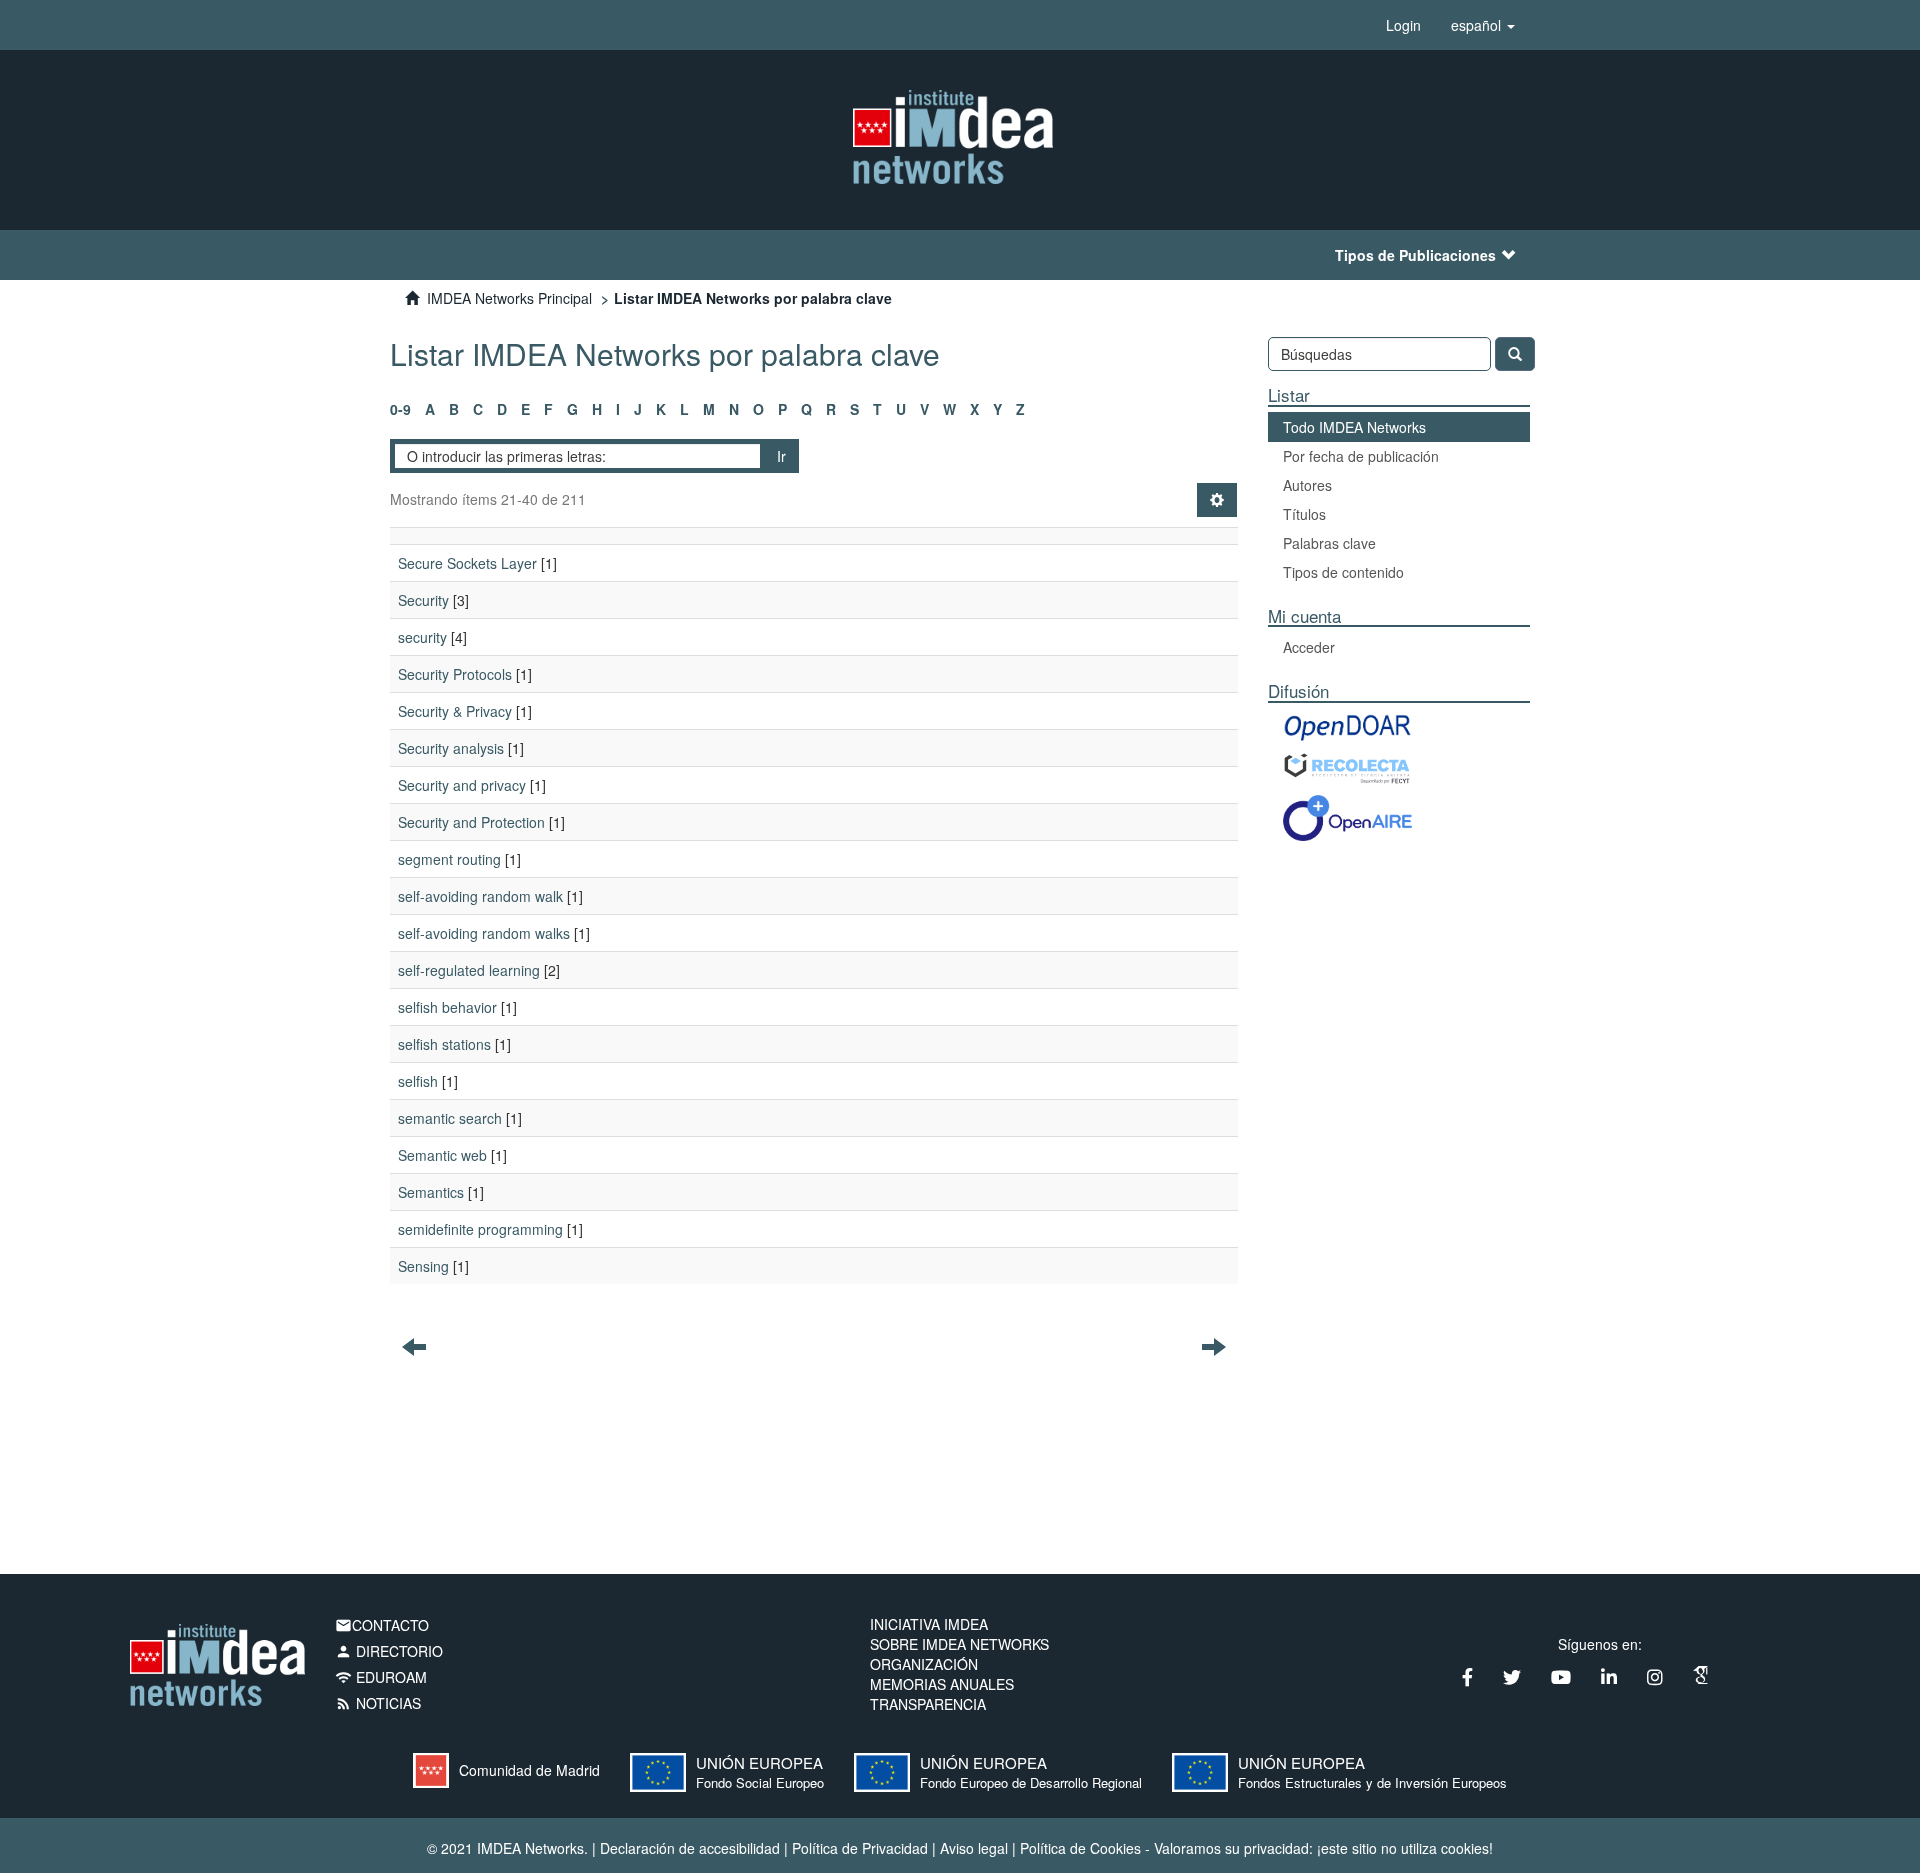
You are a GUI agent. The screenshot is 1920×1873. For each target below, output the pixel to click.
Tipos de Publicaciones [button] (1415, 255)
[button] (1483, 25)
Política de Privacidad (860, 1848)
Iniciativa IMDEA (929, 1624)
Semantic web (442, 1155)
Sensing (423, 1266)
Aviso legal (974, 1848)
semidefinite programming (480, 1229)
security (422, 637)
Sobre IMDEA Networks (959, 1644)
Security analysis (451, 748)
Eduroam (381, 1677)
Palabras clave (1329, 543)
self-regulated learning (469, 970)
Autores (1307, 485)
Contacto (382, 1625)
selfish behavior (447, 1007)
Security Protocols (455, 674)
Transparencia (928, 1704)
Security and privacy (462, 785)
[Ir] (1515, 354)
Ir (781, 456)
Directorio (389, 1651)
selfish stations (444, 1044)
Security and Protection (471, 822)
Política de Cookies (1080, 1848)
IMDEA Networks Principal (509, 298)
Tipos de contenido (1343, 572)
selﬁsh (418, 1081)
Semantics (431, 1192)
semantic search (450, 1118)
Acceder (1309, 647)
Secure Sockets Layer (467, 563)
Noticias (378, 1703)
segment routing (449, 859)
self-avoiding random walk (480, 896)
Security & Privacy (455, 711)
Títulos (1304, 514)
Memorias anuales (942, 1684)
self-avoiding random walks (484, 933)
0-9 (400, 409)
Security (423, 600)
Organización (924, 1664)
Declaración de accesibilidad (690, 1848)
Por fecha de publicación (1361, 456)
